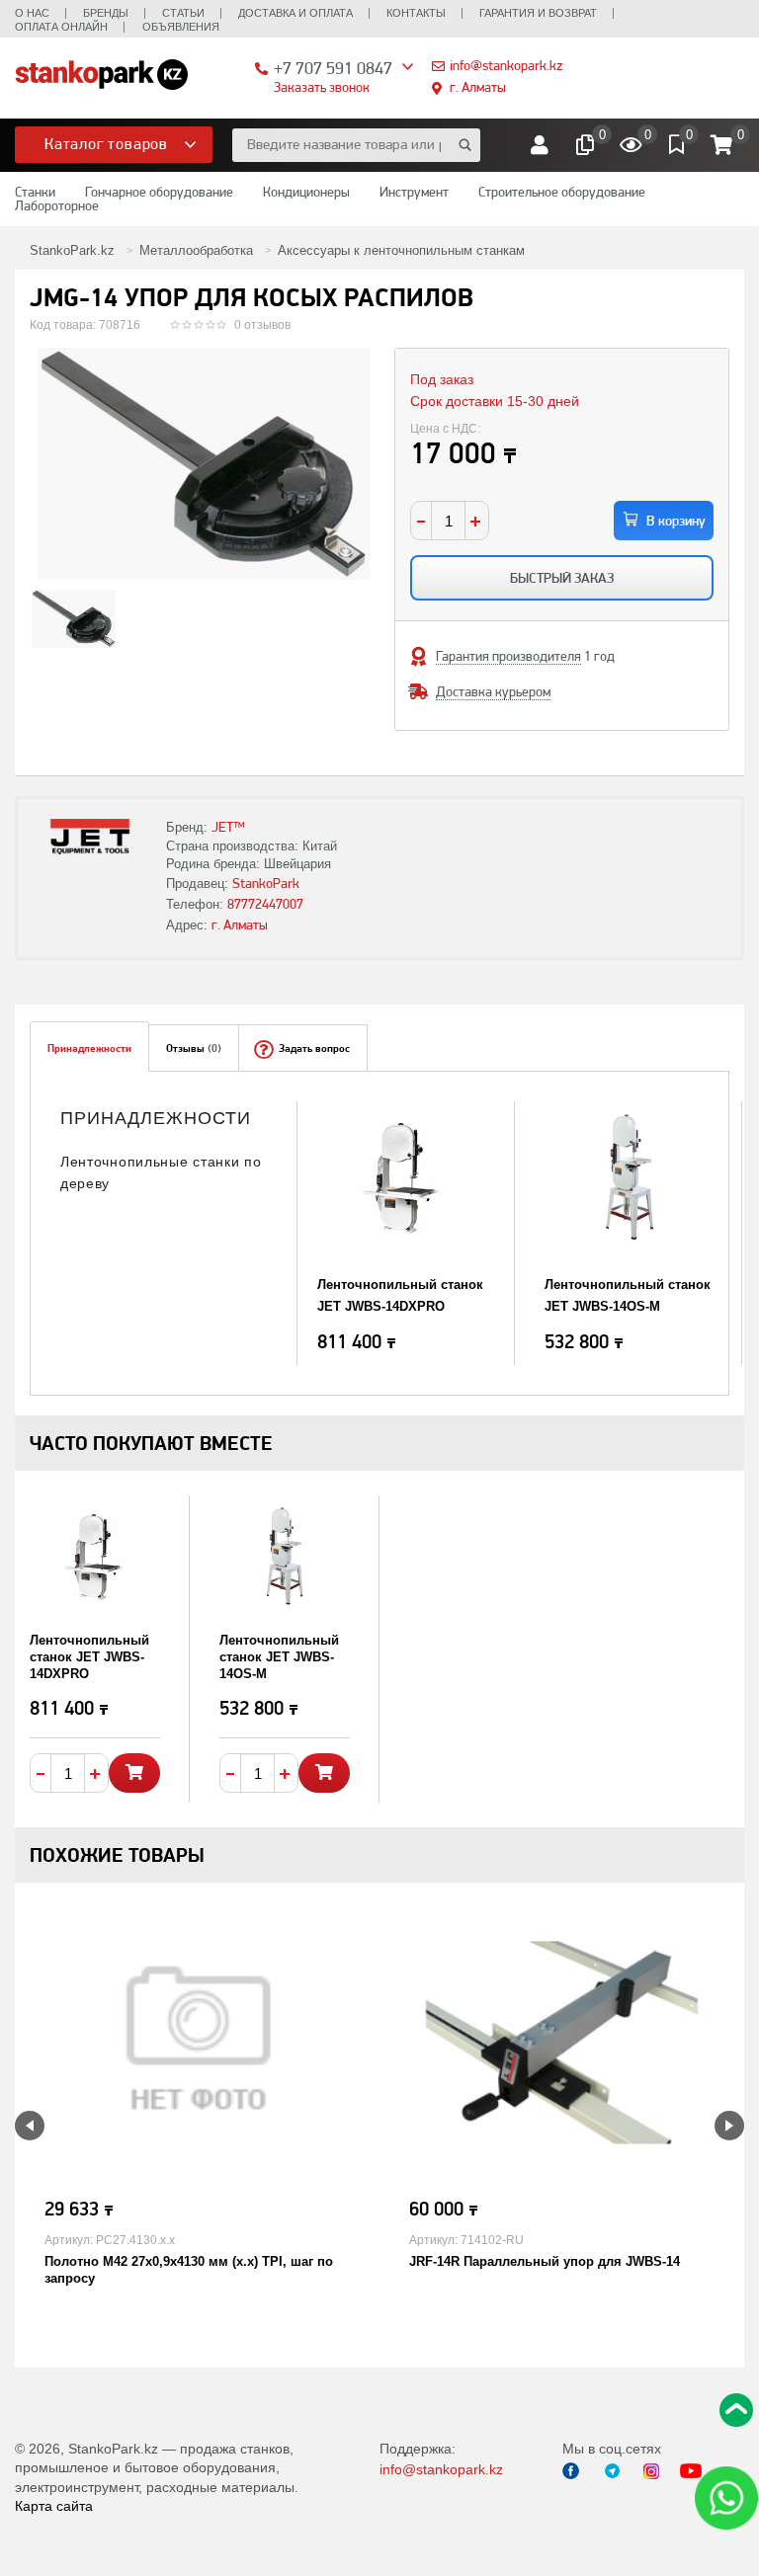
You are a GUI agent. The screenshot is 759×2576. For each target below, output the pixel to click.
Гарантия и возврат (538, 13)
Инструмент (414, 192)
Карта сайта (54, 2506)
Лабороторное (57, 205)
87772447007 (265, 904)
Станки (35, 192)
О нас (32, 13)
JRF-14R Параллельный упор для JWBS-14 (545, 2261)
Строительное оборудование (562, 192)
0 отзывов (262, 325)
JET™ (228, 827)
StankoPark (266, 883)
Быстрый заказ (562, 578)
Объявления (181, 27)
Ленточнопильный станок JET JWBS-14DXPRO (89, 1657)
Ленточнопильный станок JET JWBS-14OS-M (279, 1657)
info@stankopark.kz (506, 65)
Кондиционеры (306, 192)
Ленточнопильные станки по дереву (161, 1172)
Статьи (183, 13)
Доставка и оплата (295, 13)
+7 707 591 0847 (333, 68)
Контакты (416, 13)
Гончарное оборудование (159, 192)
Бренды (106, 13)
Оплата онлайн (61, 27)
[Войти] (540, 145)
